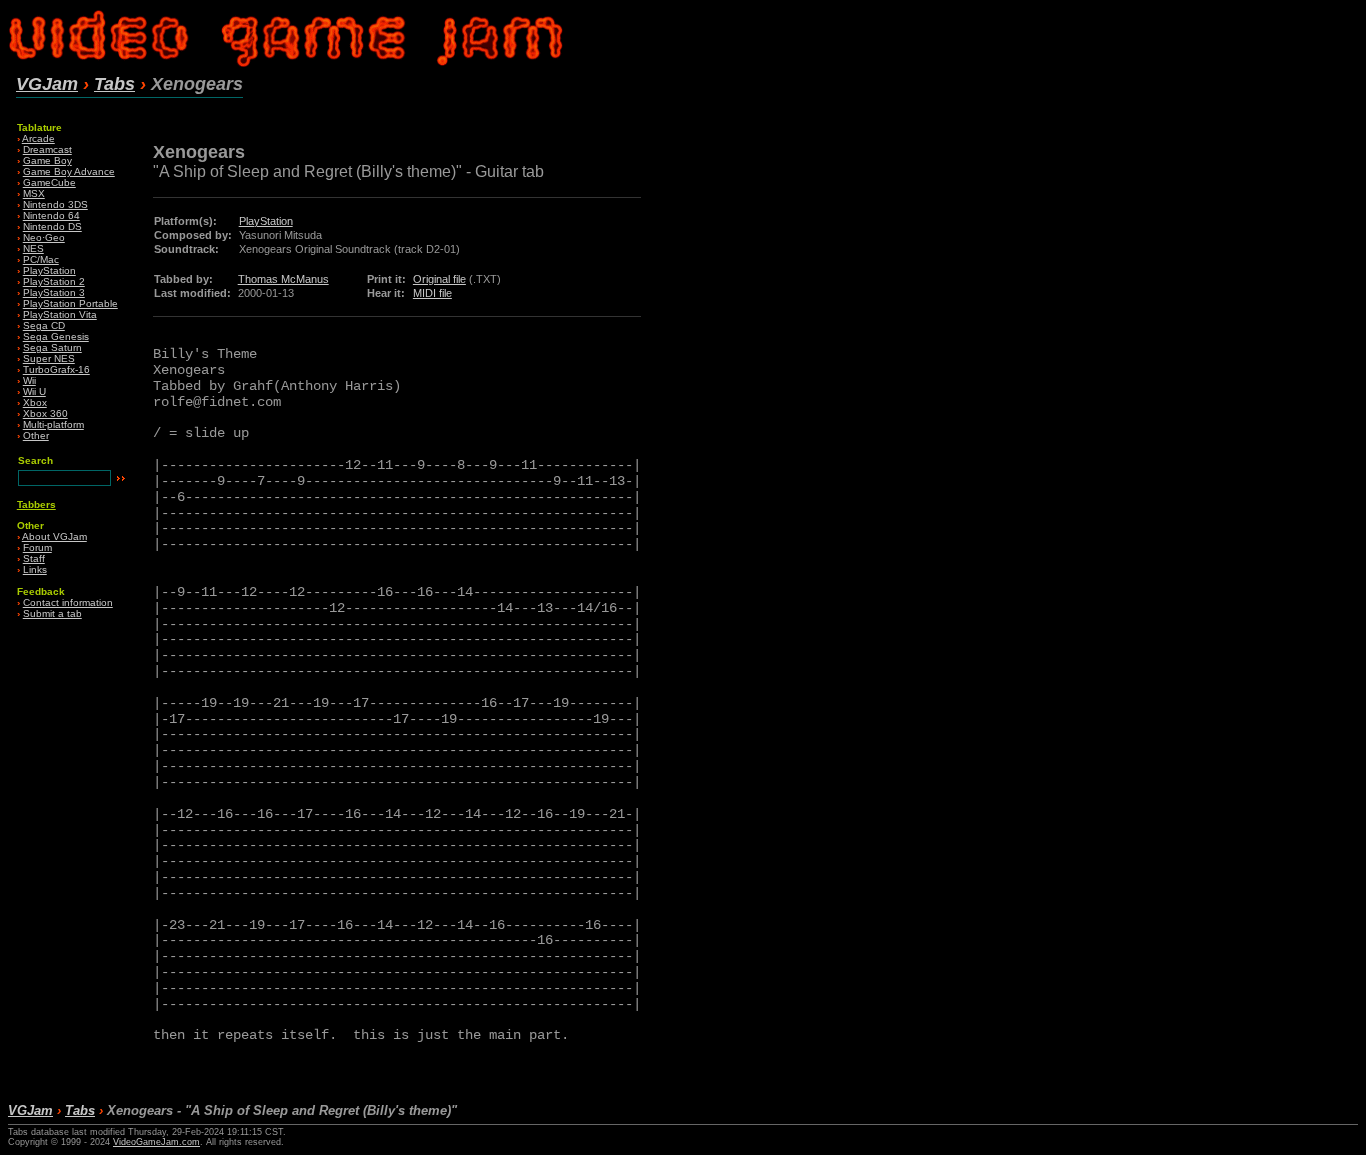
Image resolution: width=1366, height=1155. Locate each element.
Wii (29, 380)
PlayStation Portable (70, 303)
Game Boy (47, 160)
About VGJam (54, 536)
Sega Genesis (56, 336)
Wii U (34, 391)
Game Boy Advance (69, 171)
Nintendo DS (52, 226)
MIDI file (432, 293)
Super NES (49, 358)
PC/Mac (41, 259)
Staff (34, 558)
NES (33, 248)
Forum (37, 547)
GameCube (49, 182)
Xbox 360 (45, 413)
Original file (439, 279)
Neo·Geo (44, 237)
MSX (34, 193)
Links (35, 569)
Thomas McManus (283, 279)
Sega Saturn (52, 347)
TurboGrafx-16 (56, 369)
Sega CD (44, 325)
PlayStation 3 (54, 292)
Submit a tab (52, 613)
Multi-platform (53, 424)
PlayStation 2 (54, 281)
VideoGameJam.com (156, 1142)
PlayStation (49, 270)
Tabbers (36, 504)
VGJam (47, 84)
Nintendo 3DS (55, 204)
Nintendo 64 (51, 215)
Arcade (38, 138)
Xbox (35, 402)
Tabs (114, 84)
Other (36, 435)
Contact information (68, 602)
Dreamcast (47, 149)
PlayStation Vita (60, 314)
